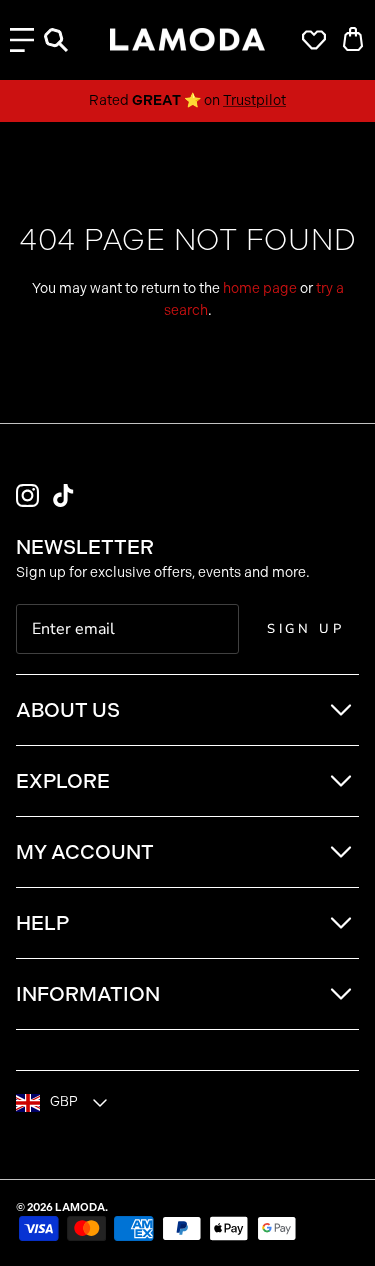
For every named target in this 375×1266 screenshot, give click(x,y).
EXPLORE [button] (63, 781)
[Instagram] (27, 495)
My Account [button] (85, 852)
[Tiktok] (63, 495)
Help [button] (42, 923)
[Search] (66, 40)
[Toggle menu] (22, 40)
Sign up (306, 629)
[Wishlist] (309, 40)
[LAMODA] (187, 40)
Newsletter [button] (85, 547)
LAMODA (80, 1207)
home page (260, 288)
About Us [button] (68, 710)
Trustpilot (254, 100)
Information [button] (88, 994)
